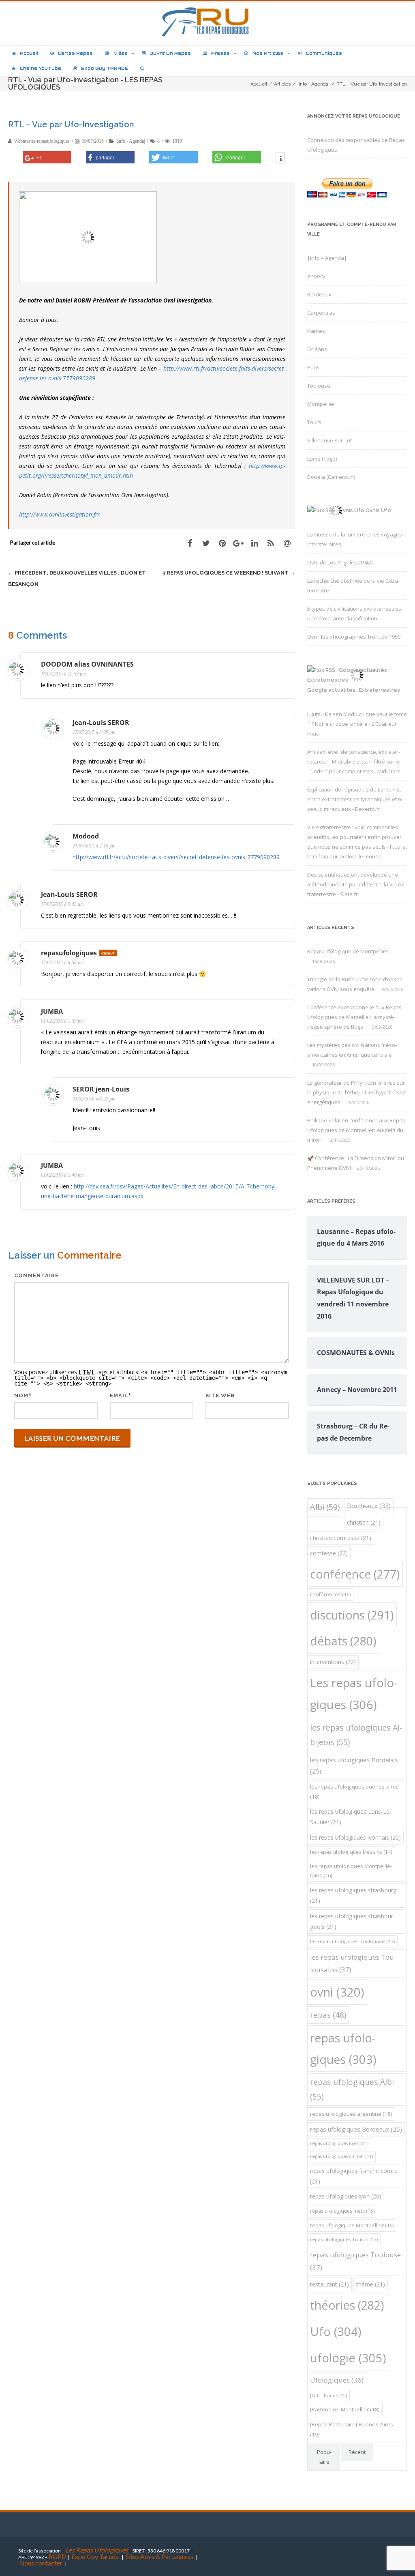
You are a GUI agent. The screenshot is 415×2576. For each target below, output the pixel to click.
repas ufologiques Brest (339, 2143)
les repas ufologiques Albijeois (356, 1735)
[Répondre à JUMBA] (284, 1012)
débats (343, 1641)
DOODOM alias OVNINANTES (87, 664)
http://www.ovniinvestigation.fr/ (59, 514)
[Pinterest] (222, 543)
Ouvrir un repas (170, 53)
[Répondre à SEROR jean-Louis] (284, 1090)
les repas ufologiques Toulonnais (352, 1941)
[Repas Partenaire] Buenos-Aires (352, 2429)
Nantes (316, 331)
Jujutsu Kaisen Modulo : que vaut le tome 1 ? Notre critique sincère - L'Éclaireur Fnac (357, 724)
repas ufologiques (343, 2048)
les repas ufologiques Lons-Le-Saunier (351, 1817)
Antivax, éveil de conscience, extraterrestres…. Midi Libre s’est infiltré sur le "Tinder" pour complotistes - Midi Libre (354, 761)
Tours (314, 422)
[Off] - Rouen (328, 2395)
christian (364, 1522)
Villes (121, 53)
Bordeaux (319, 294)
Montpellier (321, 404)
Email (119, 1395)
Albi (325, 1507)
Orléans (317, 349)
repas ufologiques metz (342, 2211)
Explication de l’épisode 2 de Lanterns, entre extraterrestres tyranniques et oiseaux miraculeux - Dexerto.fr (356, 799)
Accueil (29, 53)
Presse (220, 53)
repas (328, 2015)
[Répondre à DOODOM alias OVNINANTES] (284, 665)
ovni (337, 1992)
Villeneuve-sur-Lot (329, 440)
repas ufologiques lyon (346, 2196)
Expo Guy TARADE (105, 68)
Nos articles (268, 53)
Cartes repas (75, 53)
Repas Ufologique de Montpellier (348, 951)
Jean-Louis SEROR (101, 723)
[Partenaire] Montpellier (345, 2409)
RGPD (58, 2556)
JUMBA (52, 1011)
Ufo (336, 2331)
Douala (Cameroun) (331, 477)
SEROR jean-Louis (101, 1089)
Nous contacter (41, 2563)
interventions (333, 1662)
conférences (330, 1595)
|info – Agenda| (327, 258)
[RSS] (271, 543)
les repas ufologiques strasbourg (353, 1895)
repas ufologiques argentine (351, 2114)
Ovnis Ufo (378, 510)
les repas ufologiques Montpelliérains (351, 1871)
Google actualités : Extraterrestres (354, 690)
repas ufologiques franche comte (354, 2176)
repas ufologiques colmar (341, 2156)
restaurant (329, 2284)
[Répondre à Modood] (284, 837)
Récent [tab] (357, 2452)
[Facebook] (190, 543)
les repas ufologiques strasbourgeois (353, 1921)
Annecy (316, 276)
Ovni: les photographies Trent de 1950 (354, 637)
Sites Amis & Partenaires (159, 2556)
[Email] (287, 543)
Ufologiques (337, 2380)
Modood (86, 836)
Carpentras (321, 313)
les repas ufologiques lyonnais (355, 1837)
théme (371, 2284)
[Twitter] (206, 543)
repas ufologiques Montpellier (352, 2225)
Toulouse (319, 386)
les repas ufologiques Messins (351, 1852)
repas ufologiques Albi (352, 2089)
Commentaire (36, 1275)
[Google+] (238, 543)
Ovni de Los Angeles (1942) (340, 562)
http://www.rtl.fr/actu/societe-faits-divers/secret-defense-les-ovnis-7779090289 (176, 857)
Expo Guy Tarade (96, 2556)
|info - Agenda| (131, 141)
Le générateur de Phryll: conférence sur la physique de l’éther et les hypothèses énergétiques (356, 1092)
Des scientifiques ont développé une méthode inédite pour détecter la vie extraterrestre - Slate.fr (356, 884)
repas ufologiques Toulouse (355, 2261)
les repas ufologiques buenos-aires (354, 1792)
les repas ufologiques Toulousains (353, 1964)
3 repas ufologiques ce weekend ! (229, 573)
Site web (220, 1395)
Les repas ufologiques (354, 1694)
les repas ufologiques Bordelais (354, 1765)
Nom (21, 1395)
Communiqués (324, 53)
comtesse (329, 1553)
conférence (355, 1574)
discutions (352, 1615)
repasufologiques (69, 953)
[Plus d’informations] (280, 159)
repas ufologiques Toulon (344, 2239)
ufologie (348, 2358)
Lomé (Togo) (322, 459)
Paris (313, 367)
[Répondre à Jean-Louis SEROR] (284, 724)
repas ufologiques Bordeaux (356, 2129)
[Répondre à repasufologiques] (284, 954)
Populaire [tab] (324, 2457)
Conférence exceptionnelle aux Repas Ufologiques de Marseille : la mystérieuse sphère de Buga (354, 1017)
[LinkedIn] (255, 543)
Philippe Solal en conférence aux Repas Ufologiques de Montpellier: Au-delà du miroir (356, 1130)
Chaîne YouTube (41, 68)
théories (347, 2305)
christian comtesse (341, 1538)
